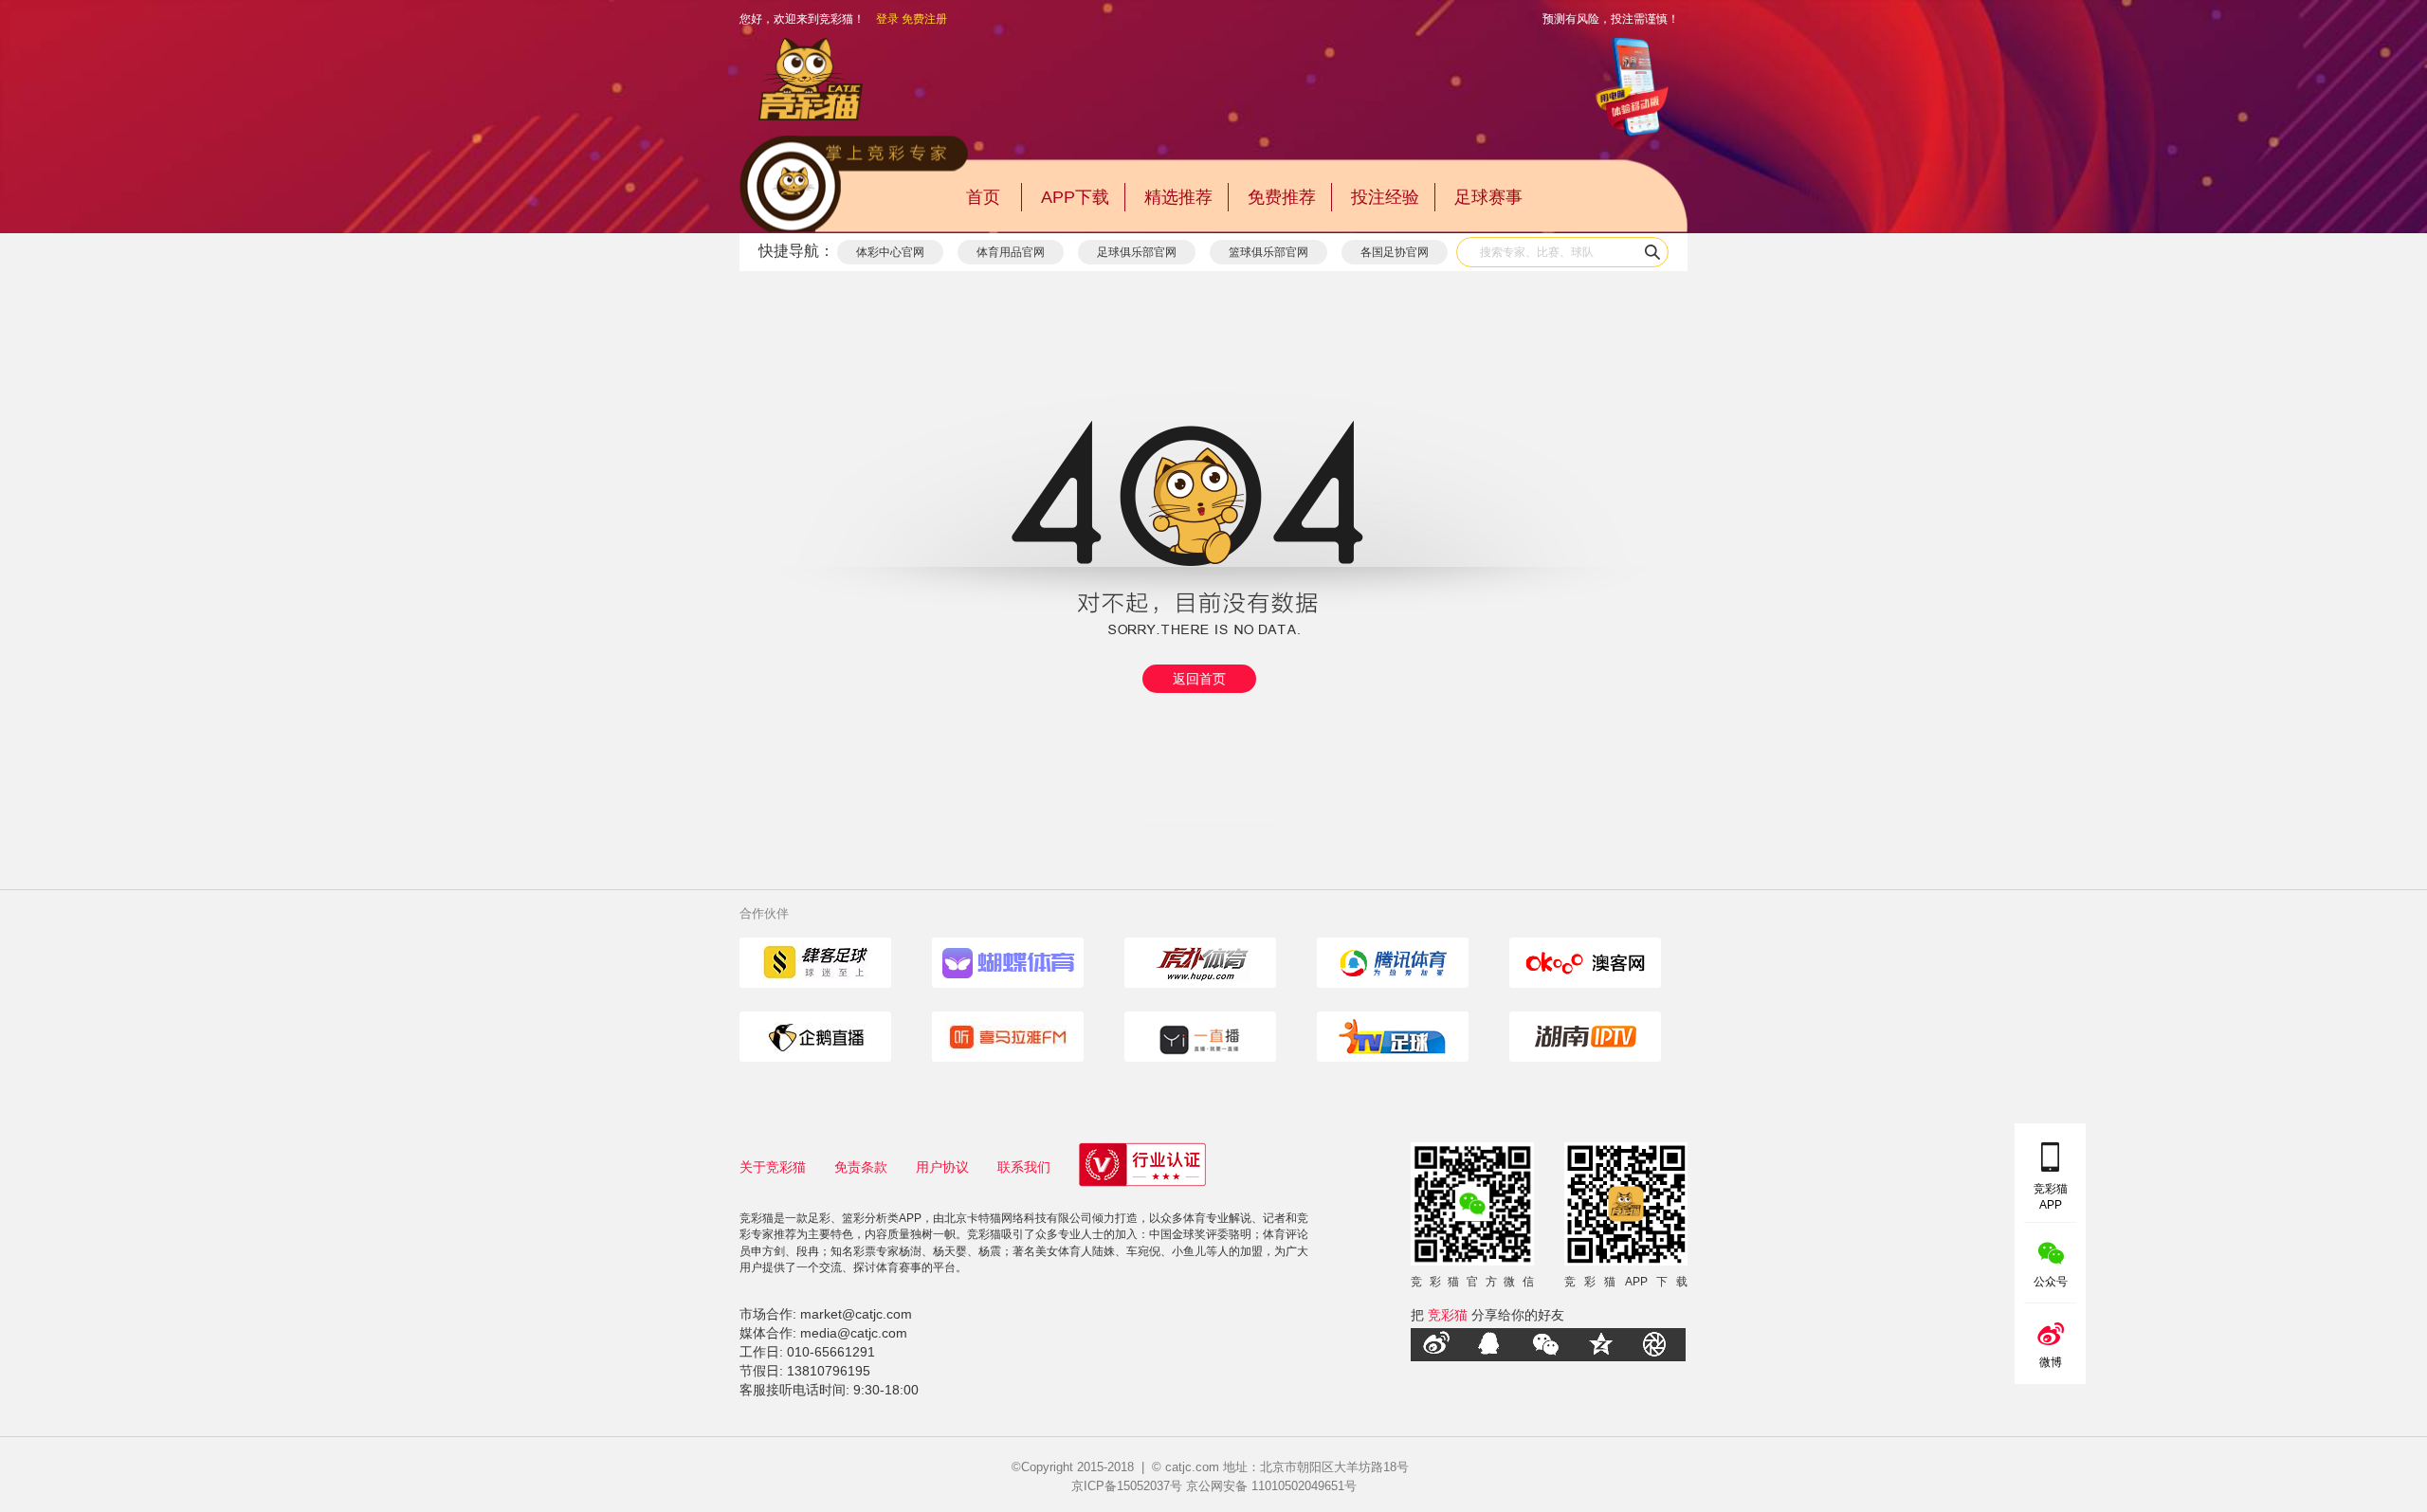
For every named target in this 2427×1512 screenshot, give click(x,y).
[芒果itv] (1585, 1037)
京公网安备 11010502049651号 (1271, 1486)
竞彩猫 (1448, 1315)
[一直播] (1200, 1037)
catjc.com (1192, 1467)
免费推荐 (1282, 197)
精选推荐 (1178, 197)
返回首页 (1199, 679)
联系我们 (1024, 1167)
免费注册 (924, 19)
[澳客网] (1585, 963)
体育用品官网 (1011, 252)
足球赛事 (1488, 197)
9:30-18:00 (886, 1390)
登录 (887, 19)
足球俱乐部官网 (1137, 252)
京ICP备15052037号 (1127, 1486)
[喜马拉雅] (1008, 1037)
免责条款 (861, 1167)
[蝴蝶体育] (1008, 963)
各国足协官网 (1395, 252)
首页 (983, 197)
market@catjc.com (856, 1314)
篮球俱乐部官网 (1268, 252)
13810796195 (829, 1371)
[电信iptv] (1393, 1037)
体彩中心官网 (890, 252)
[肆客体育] (815, 963)
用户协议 (942, 1167)
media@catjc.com (854, 1333)
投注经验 (1385, 197)
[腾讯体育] (1393, 963)
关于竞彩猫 (773, 1167)
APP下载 (1075, 197)
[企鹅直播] (815, 1037)
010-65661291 (831, 1352)
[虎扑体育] (1200, 963)
